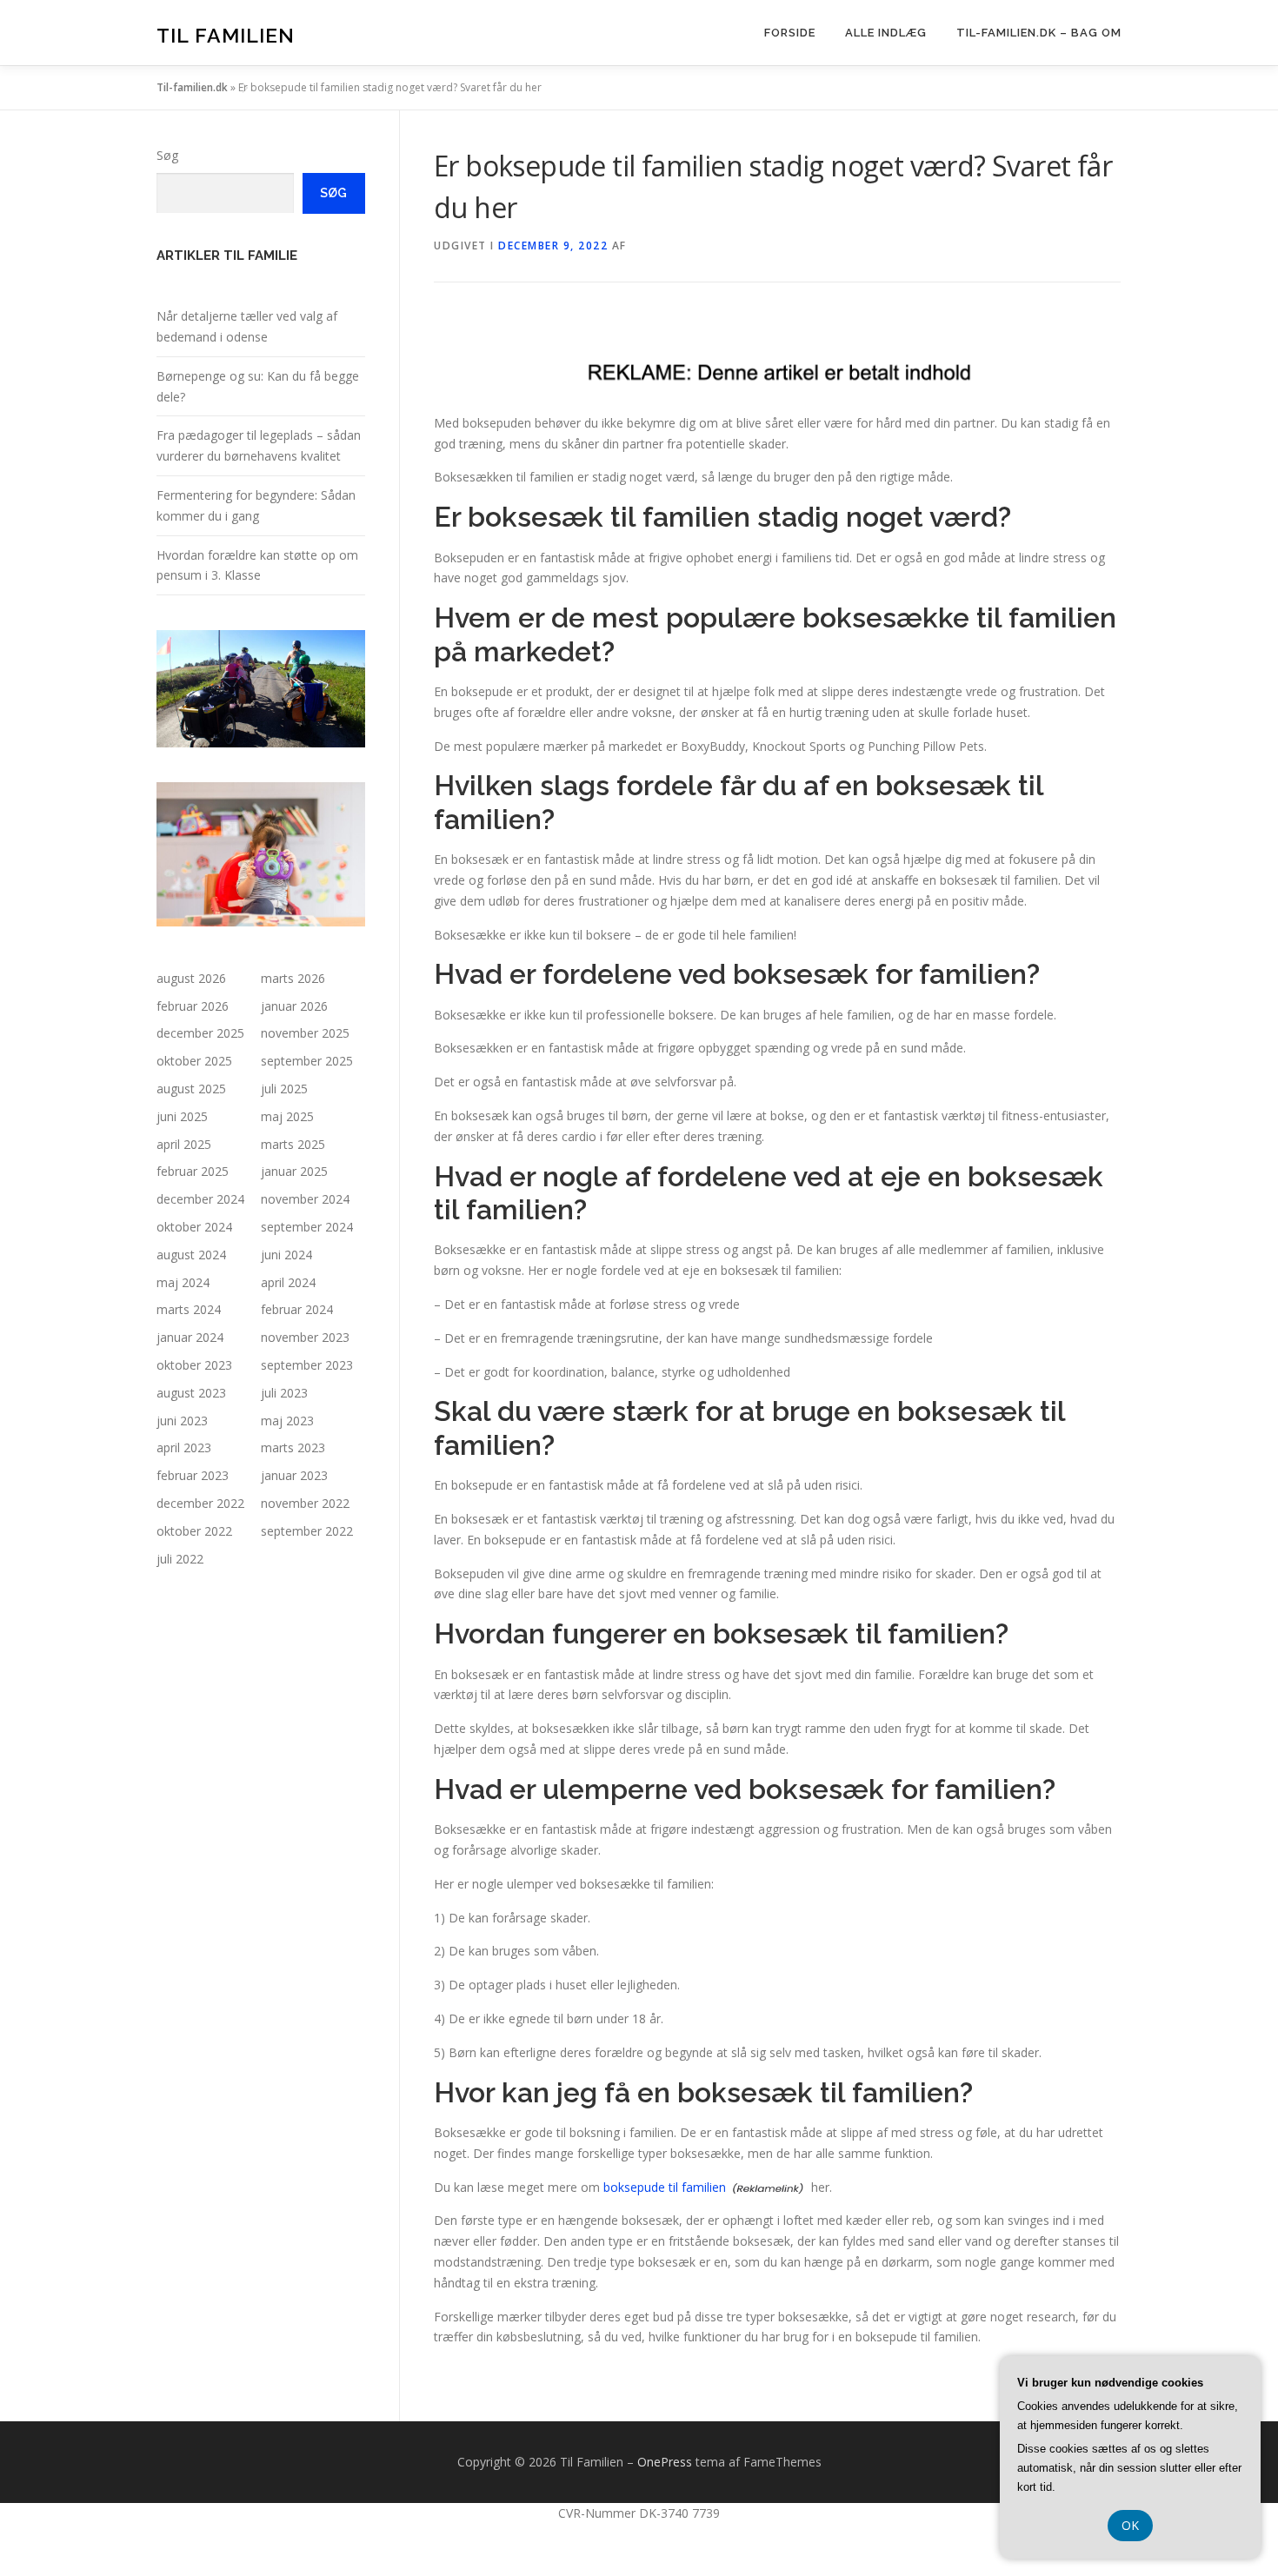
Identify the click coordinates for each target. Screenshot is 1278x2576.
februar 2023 (193, 1475)
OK (1130, 2525)
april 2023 (184, 1447)
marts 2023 (293, 1447)
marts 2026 (293, 978)
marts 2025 (293, 1144)
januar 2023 (294, 1475)
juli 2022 (180, 1559)
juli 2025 (284, 1089)
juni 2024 (286, 1255)
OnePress (665, 2462)
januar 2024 (190, 1337)
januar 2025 (294, 1171)
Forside (790, 33)
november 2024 (305, 1199)
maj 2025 (287, 1116)
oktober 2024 (194, 1227)
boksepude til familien (665, 2187)
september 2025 (307, 1061)
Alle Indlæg (886, 33)
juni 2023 (182, 1421)
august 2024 (191, 1255)
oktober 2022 (194, 1531)
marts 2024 (189, 1309)
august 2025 (191, 1089)
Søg (167, 155)
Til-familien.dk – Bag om (1039, 33)
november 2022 (305, 1503)
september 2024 (307, 1227)
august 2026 (191, 978)
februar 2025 (193, 1171)
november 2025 (305, 1033)
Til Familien (226, 35)
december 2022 (200, 1503)
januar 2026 (294, 1006)
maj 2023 (287, 1421)
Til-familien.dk (192, 87)
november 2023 (305, 1337)
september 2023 (307, 1365)
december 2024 (200, 1199)
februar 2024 (297, 1309)
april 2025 (184, 1144)
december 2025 (200, 1033)
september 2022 (307, 1531)
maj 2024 (183, 1282)
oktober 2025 (194, 1061)
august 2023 (191, 1393)
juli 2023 (284, 1393)
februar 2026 (193, 1006)
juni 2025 (182, 1116)
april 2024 (288, 1282)
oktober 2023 (194, 1365)
